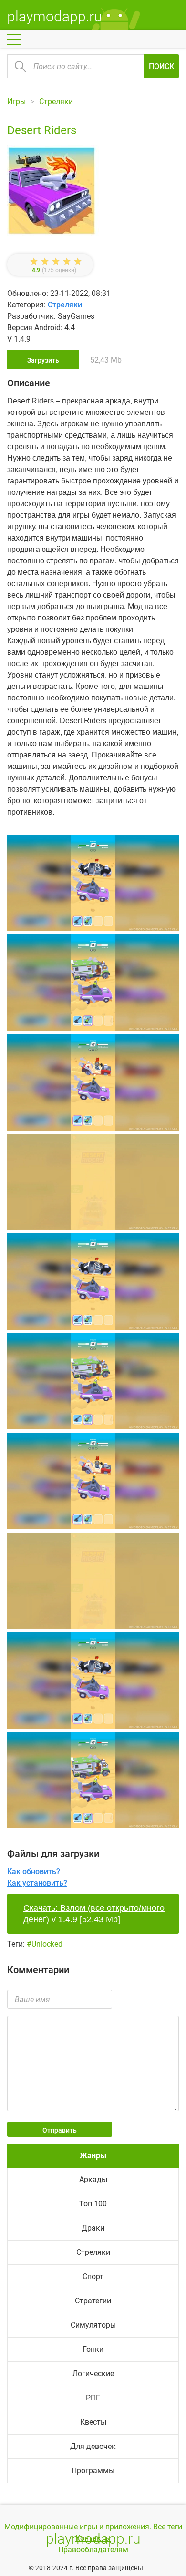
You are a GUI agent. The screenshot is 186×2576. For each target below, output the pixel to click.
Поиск (161, 66)
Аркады (93, 2179)
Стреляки (65, 305)
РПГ (93, 2398)
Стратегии (93, 2301)
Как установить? (37, 1883)
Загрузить (43, 360)
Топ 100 (93, 2204)
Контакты (93, 2538)
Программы (93, 2471)
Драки (93, 2228)
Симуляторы (93, 2325)
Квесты (93, 2422)
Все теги (168, 2527)
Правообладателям (93, 2550)
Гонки (93, 2349)
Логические (93, 2374)
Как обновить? (34, 1872)
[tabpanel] (93, 1084)
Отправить (60, 2130)
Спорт (93, 2276)
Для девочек (93, 2446)
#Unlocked (45, 1944)
